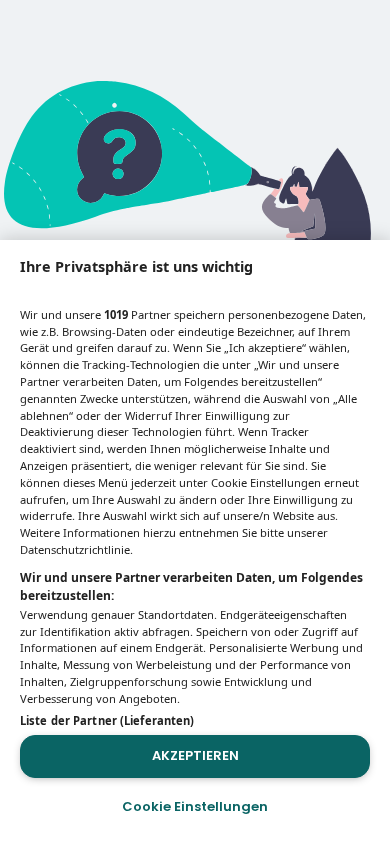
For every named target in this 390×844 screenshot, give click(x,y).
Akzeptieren (195, 755)
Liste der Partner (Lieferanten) (107, 720)
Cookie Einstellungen (195, 806)
